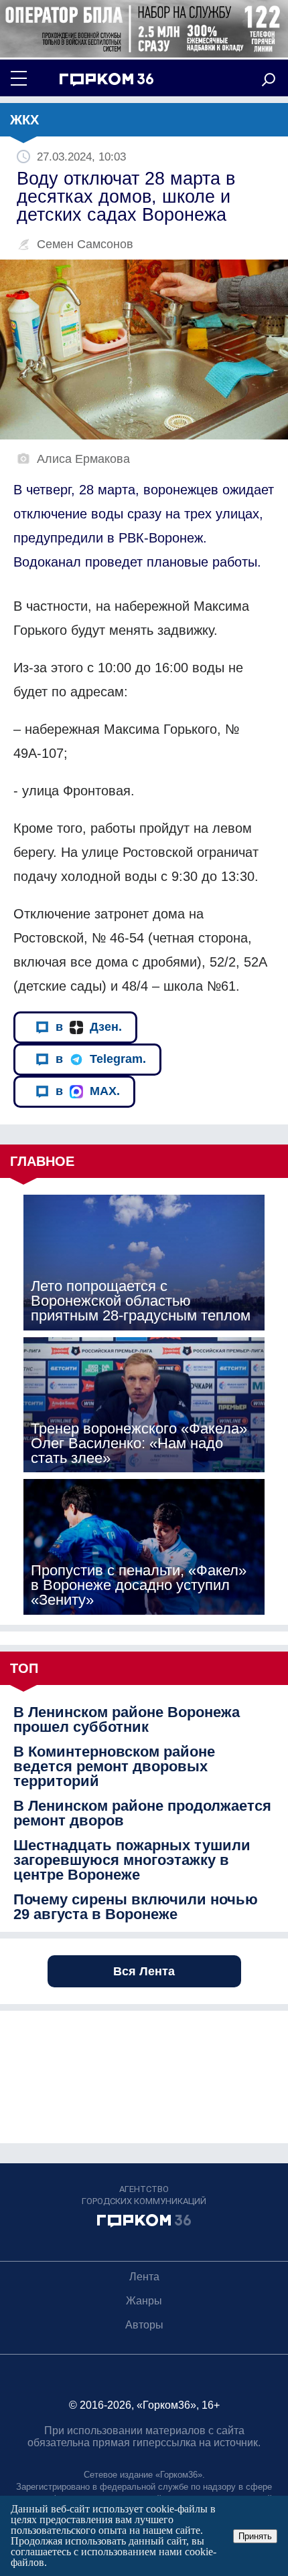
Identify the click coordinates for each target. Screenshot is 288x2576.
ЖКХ (24, 120)
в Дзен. (89, 1027)
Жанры (144, 2301)
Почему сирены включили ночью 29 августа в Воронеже (136, 1907)
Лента (144, 2277)
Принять (255, 2536)
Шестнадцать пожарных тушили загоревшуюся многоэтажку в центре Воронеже (132, 1860)
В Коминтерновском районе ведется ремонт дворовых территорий (114, 1767)
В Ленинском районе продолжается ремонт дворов (142, 1813)
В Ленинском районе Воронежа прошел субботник (127, 1720)
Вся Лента (144, 1971)
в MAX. (88, 1091)
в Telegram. (101, 1059)
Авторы (144, 2325)
